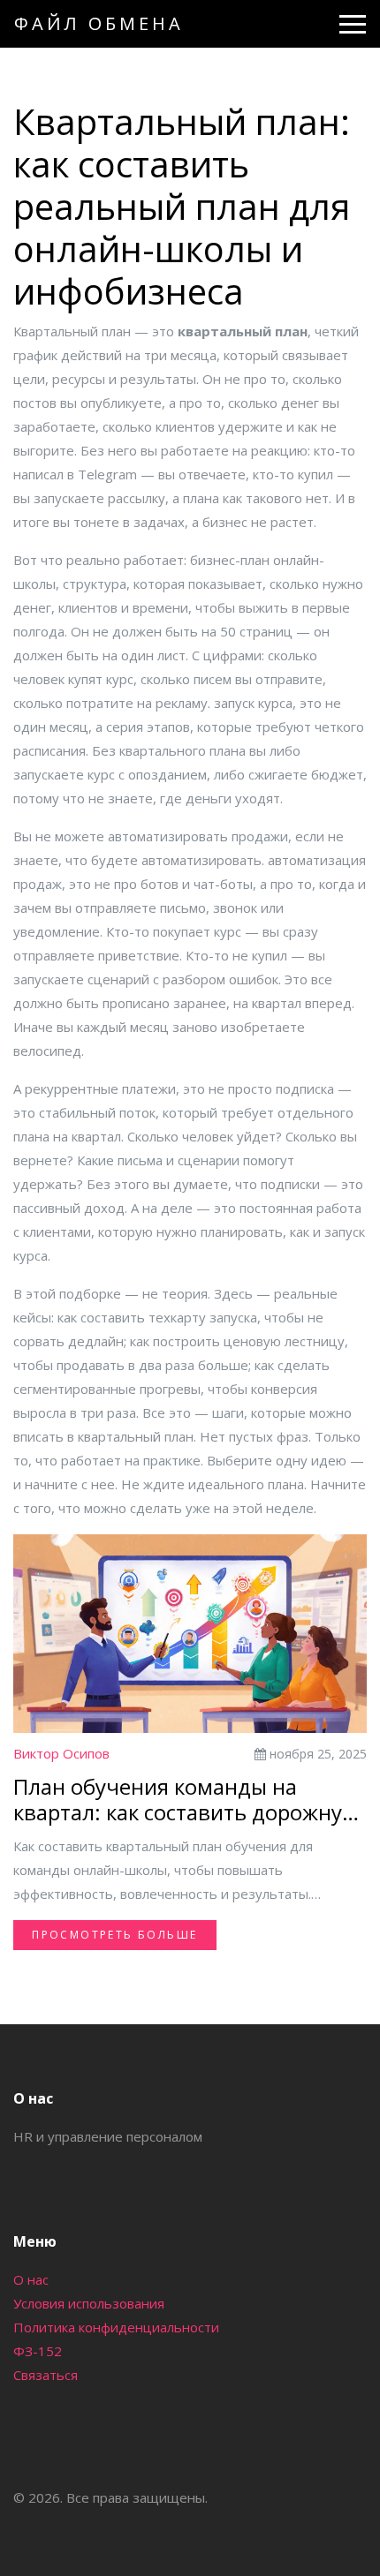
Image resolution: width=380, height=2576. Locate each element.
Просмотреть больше (114, 1935)
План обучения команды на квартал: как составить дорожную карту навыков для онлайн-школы (189, 1800)
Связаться (46, 2375)
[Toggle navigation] (353, 24)
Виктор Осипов (61, 1753)
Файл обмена (99, 23)
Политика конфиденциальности (116, 2327)
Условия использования (89, 2303)
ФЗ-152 (38, 2351)
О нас (31, 2279)
